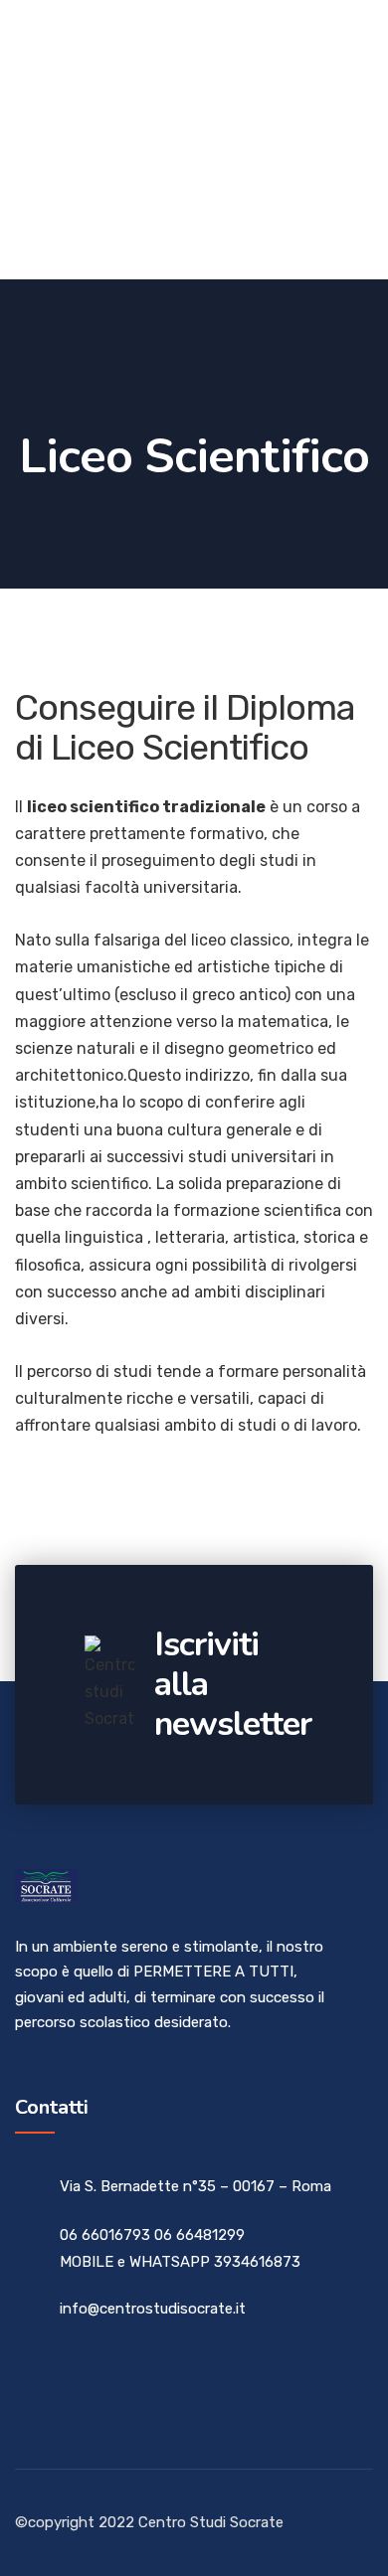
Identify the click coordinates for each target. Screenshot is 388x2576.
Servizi (215, 139)
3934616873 (257, 2262)
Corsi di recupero (87, 46)
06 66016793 (105, 2235)
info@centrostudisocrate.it (153, 2309)
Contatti (51, 232)
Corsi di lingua (74, 139)
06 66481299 (199, 2235)
